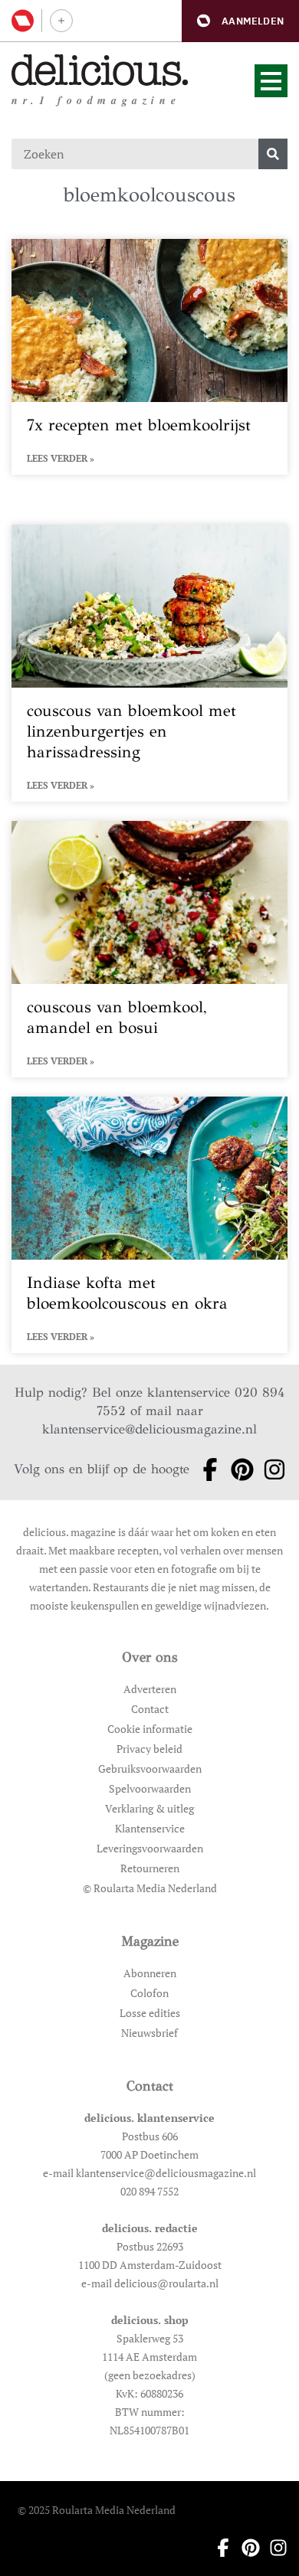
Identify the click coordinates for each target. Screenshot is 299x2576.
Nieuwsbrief (149, 2033)
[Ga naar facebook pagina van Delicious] (205, 1469)
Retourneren (150, 1868)
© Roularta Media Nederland (150, 1888)
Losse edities (150, 2013)
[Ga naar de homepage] (100, 70)
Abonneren (150, 1973)
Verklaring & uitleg (149, 1808)
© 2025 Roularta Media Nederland (97, 2510)
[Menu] (271, 81)
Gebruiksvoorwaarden (150, 1769)
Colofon (149, 1993)
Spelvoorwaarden (150, 1788)
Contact (150, 1709)
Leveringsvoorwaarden (150, 1848)
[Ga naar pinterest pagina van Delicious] (238, 1469)
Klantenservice (150, 1828)
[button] (240, 21)
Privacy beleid (149, 1749)
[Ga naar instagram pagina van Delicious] (270, 1469)
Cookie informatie (150, 1729)
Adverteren (150, 1689)
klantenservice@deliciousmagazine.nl (149, 1429)
